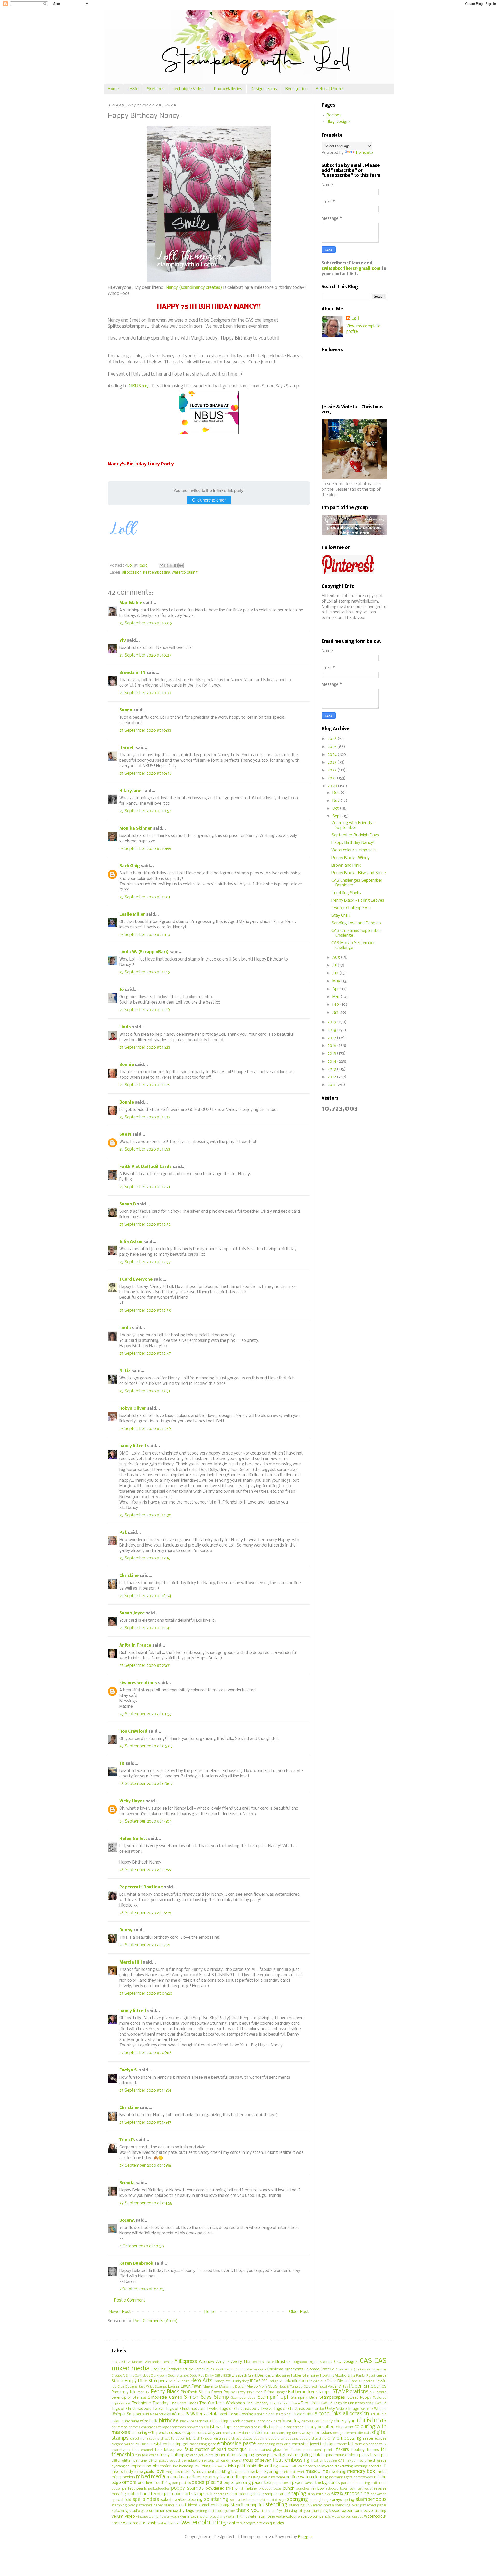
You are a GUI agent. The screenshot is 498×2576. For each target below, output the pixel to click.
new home (277, 2477)
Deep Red (197, 2376)
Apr (336, 989)
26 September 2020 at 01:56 (146, 1714)
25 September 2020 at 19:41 (145, 1628)
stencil (169, 2505)
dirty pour (205, 2439)
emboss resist (148, 2444)
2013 (332, 1069)
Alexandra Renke (159, 2362)
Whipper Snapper (126, 2414)
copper (189, 2433)
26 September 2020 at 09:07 (146, 1784)
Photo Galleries (228, 89)
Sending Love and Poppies (356, 923)
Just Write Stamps (153, 2387)
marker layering (263, 2472)
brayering (291, 2421)
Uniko (319, 2409)
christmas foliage (155, 2427)
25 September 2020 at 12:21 (145, 1187)
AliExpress (186, 2362)
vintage (142, 2517)
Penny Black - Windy (351, 858)
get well (274, 2455)
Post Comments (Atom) (155, 2321)
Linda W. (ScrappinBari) (144, 952)
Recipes (334, 115)
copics (175, 2433)
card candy (324, 2421)
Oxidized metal (315, 2387)
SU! (373, 2392)
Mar (336, 997)
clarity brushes (270, 2427)
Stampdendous (243, 2398)
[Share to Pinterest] (181, 566)
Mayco (252, 2387)
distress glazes (240, 2439)
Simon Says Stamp (206, 2397)
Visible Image (348, 2409)
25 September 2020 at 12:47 (145, 1354)
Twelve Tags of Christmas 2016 (179, 2409)
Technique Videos (189, 89)
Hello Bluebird (179, 2381)
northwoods (363, 2477)
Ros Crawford (133, 1731)
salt (210, 2494)
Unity (330, 2409)
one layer (146, 2483)
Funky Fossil (366, 2376)
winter (233, 2523)
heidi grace (377, 2461)
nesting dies (258, 2477)
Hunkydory (240, 2381)
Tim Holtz (310, 2403)
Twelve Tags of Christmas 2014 (347, 2404)
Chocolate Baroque (251, 2370)
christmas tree (245, 2427)
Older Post (299, 2312)
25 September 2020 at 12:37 (145, 1262)
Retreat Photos (330, 89)
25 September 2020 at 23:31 (145, 1666)
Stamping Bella (304, 2398)
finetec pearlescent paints (312, 2450)
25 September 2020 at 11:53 (145, 1149)
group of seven (257, 2461)
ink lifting (202, 2466)
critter (257, 2433)
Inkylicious (318, 2381)
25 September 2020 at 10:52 (145, 811)
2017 (332, 1038)
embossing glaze (203, 2444)
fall (351, 2444)
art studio (379, 2414)
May (337, 981)
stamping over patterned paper (137, 2505)
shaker (258, 2494)
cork (200, 2433)
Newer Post (120, 2312)
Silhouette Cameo (165, 2398)
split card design (272, 2500)
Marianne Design (233, 2387)
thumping (320, 2511)
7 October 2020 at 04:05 (142, 2289)
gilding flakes (312, 2455)
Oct (336, 809)
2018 (332, 1030)
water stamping (262, 2517)
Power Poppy (223, 2392)
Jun (336, 973)
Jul (335, 965)
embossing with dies (274, 2444)
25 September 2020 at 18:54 (145, 1596)
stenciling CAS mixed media (312, 2505)
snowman (379, 2494)
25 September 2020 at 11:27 (145, 1117)
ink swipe (219, 2466)
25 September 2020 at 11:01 (145, 897)
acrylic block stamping (272, 2414)
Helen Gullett (133, 1839)
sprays (336, 2500)
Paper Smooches (368, 2386)
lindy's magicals (139, 2472)
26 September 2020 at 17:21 (145, 1945)
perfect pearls (134, 2489)
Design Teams (264, 89)
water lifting (237, 2517)
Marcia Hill (131, 1962)
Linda (125, 1027)
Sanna (126, 710)
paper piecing (207, 2483)
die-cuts (365, 2433)
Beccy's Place (263, 2362)
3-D (114, 2362)
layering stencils (368, 2466)
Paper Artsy (338, 2387)
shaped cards (276, 2494)
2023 (333, 762)
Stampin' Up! (273, 2397)
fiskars (343, 2450)
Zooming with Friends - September (353, 825)
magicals (173, 2472)
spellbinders (146, 2500)
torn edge (364, 2511)
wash (175, 2517)
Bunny (126, 1930)
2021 (332, 778)
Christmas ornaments (285, 2370)
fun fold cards (147, 2455)
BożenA (127, 2221)
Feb (336, 1004)
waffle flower (159, 2517)
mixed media (151, 2477)
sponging (298, 2500)
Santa (382, 2392)
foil (384, 2450)
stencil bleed (186, 2505)
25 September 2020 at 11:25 (145, 1085)
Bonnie (127, 1065)
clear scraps (294, 2427)
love (160, 2472)
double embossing (283, 2439)
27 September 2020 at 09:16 (146, 2053)
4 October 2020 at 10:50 (142, 2246)
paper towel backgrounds (316, 2483)
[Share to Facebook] (176, 566)
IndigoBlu (276, 2381)
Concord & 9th (347, 2370)
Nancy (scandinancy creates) (194, 288)
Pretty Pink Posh (250, 2392)
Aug (337, 958)
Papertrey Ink (123, 2392)
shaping (297, 2494)
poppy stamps (187, 2488)
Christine (129, 1576)
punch (289, 2489)
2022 (333, 770)
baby (126, 2421)
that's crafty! (272, 2511)
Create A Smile (123, 2376)
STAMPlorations (350, 2392)
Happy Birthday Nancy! (353, 843)
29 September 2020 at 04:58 (146, 2203)
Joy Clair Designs (125, 2387)
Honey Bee (222, 2381)
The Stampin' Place (285, 2404)
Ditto (219, 2376)
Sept (337, 816)
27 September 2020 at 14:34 (145, 2090)
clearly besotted (319, 2427)
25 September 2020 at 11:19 (145, 1010)
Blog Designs (339, 122)
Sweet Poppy (359, 2398)
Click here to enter (209, 500)
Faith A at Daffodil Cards (146, 1167)
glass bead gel (373, 2455)
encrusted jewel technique (314, 2444)
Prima (269, 2392)
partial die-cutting (355, 2483)
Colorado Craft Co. (320, 2370)
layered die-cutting (337, 2466)
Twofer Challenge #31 (351, 908)
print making (246, 2489)
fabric (342, 2444)
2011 (332, 1085)
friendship (123, 2455)
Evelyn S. (129, 2070)
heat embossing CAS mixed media (339, 2461)
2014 (332, 1061)
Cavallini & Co (224, 2370)
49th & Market (131, 2362)
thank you (248, 2511)
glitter (116, 2461)
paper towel (282, 2483)
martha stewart (292, 2472)
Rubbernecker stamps (309, 2392)
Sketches (156, 89)
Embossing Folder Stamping (295, 2376)
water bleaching (212, 2517)
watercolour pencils (314, 2517)
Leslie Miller (132, 915)
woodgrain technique (258, 2524)
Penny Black (165, 2392)
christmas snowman (186, 2427)
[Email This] (161, 566)
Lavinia (174, 2387)
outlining (164, 2483)
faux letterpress (169, 2450)
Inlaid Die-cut (339, 2381)
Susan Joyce (132, 1613)
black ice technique (196, 2421)
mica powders (123, 2477)
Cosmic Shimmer (373, 2370)
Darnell (127, 748)
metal (382, 2472)
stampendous (371, 2500)
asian (116, 2421)
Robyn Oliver (133, 1409)
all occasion (132, 573)
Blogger (305, 2537)
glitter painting (135, 2461)
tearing (201, 2511)
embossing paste (237, 2444)
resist (368, 2489)
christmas (372, 2421)
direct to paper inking (178, 2439)
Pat (123, 1533)
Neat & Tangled (290, 2387)
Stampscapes (332, 2398)
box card (274, 2421)
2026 (333, 739)
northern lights (341, 2477)
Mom (263, 2387)
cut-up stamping (278, 2433)
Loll (355, 319)
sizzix (337, 2494)
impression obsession (151, 2466)
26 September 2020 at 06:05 (146, 1746)
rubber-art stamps (188, 2494)
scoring (246, 2494)
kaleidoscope (309, 2466)
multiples (205, 2477)
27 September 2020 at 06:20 (146, 1993)
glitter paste (158, 2461)
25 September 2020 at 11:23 (145, 1047)
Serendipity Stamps (129, 2398)
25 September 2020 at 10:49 (146, 774)
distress (221, 2439)
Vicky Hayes (132, 1801)
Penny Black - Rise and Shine (359, 873)
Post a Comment (130, 2300)
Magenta (210, 2387)
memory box (361, 2472)
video (130, 2517)
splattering (216, 2500)
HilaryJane (130, 791)
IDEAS (255, 2381)
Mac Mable (131, 603)
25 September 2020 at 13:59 (145, 1429)
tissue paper (341, 2511)
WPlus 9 (366, 2409)
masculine (317, 2472)
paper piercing (237, 2483)
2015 (332, 1053)
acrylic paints (303, 2414)
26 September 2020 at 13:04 (146, 1821)
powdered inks (220, 2489)
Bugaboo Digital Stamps (313, 2362)
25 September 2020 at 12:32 (145, 1225)
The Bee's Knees (184, 2404)
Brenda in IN (132, 673)
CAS (366, 2361)
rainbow (318, 2489)
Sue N (125, 1135)
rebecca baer (337, 2489)
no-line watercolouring (307, 2477)
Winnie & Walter (187, 2414)
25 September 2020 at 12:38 (145, 1311)
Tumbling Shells (346, 893)
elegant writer (123, 2444)
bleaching (220, 2421)
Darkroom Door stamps (170, 2376)
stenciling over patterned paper (361, 2505)
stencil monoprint (247, 2505)
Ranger (281, 2392)
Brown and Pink (346, 866)
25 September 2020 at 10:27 (145, 655)
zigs (281, 2523)
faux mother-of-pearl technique (216, 2450)
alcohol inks (328, 2414)
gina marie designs (342, 2455)
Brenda (127, 2183)
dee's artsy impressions (312, 2433)
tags (190, 2511)
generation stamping (234, 2455)
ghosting (290, 2455)
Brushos (283, 2362)
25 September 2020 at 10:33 (145, 693)
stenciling (276, 2505)
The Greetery (257, 2404)
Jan (336, 1012)
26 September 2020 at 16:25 (145, 1913)
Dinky (210, 2376)
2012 (332, 1077)
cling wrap (345, 2427)
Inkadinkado (296, 2381)
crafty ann (214, 2433)
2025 (333, 747)
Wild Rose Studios (157, 2414)
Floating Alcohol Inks (338, 2376)
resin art (355, 2489)
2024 (333, 755)
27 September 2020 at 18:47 (145, 2123)
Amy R (223, 2362)
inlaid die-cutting (262, 2466)
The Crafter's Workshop (222, 2403)
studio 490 (139, 2511)
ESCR (227, 2376)
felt (286, 2450)
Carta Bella (203, 2370)
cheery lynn (345, 2421)
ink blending (183, 2466)
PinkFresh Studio (195, 2392)
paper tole (262, 2483)
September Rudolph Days (355, 835)
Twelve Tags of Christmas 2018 (287, 2409)
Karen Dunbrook (136, 2264)
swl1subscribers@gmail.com (351, 269)
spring (349, 2500)
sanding (220, 2494)
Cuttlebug (143, 2376)
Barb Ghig (130, 866)
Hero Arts (201, 2381)
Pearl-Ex (143, 2392)
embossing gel (175, 2444)
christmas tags (218, 2427)
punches (303, 2489)
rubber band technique (148, 2494)
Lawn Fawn (191, 2386)
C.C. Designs (346, 2362)
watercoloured (169, 2524)
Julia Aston (131, 1242)
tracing (381, 2511)
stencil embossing (214, 2505)
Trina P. (127, 2140)
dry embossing (344, 2438)
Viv (123, 641)
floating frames (365, 2450)
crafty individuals (237, 2433)
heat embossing (157, 573)
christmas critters (126, 2427)
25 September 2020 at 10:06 (146, 623)
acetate (211, 2414)
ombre (129, 2483)
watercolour (286, 2517)
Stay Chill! (341, 916)
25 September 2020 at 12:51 (145, 1391)
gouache (176, 2461)
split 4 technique (244, 2500)
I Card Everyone (136, 1279)
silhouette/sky (319, 2494)
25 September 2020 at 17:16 (145, 1558)
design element (345, 2433)
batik (154, 2421)
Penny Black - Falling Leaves (358, 901)
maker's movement (198, 2472)
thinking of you (297, 2511)
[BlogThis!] (166, 566)
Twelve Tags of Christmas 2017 (233, 2409)
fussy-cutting (172, 2455)
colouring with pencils (150, 2433)
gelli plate (206, 2455)
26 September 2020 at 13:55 (145, 1870)
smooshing (357, 2494)
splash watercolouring (182, 2500)
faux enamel (143, 2450)
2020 (333, 786)
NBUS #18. (139, 386)
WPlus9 (380, 2409)
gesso (261, 2455)
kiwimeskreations (138, 1683)
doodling (260, 2439)
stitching (120, 2511)
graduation (193, 2461)
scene (233, 2494)
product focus (270, 2489)
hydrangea (120, 2466)
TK (122, 1764)
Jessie (133, 89)
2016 (332, 1046)
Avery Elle (240, 2362)
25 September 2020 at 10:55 (145, 849)
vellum (117, 2517)
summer (157, 2511)
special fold (121, 2500)
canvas (307, 2421)
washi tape (189, 2517)
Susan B (128, 1204)
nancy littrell (133, 1446)
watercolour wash (140, 2523)
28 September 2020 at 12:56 (145, 2166)
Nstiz (125, 1371)
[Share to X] (171, 566)
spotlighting (319, 2500)
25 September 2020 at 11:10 (145, 935)
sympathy (175, 2511)
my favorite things (230, 2477)
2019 (332, 1022)
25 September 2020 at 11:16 (145, 972)
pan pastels (181, 2483)
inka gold (236, 2466)
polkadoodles (159, 2489)
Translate (364, 153)
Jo (122, 990)
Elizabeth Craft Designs (251, 2376)
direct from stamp (145, 2439)
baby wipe (139, 2421)
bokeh (235, 2421)
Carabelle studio (180, 2370)
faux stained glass (265, 2450)
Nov (336, 801)
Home (113, 89)
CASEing (159, 2370)
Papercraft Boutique (141, 1887)
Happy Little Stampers (146, 2381)
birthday (169, 2421)
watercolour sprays (348, 2517)
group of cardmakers (223, 2461)
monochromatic (182, 2477)
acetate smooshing (237, 2414)
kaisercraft (288, 2466)
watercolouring (185, 573)
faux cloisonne (367, 2444)
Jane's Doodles (362, 2381)
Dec (336, 793)
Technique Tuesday (150, 2403)
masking (337, 2472)
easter (368, 2439)
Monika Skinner (136, 828)
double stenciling (313, 2439)
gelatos (192, 2455)
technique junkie (222, 2511)
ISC (265, 2381)
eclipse (381, 2439)
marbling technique (231, 2472)
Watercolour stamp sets (354, 850)
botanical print (253, 2421)
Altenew (207, 2362)
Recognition (296, 89)
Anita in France (135, 1645)
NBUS (273, 2387)
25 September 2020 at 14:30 (145, 1515)
